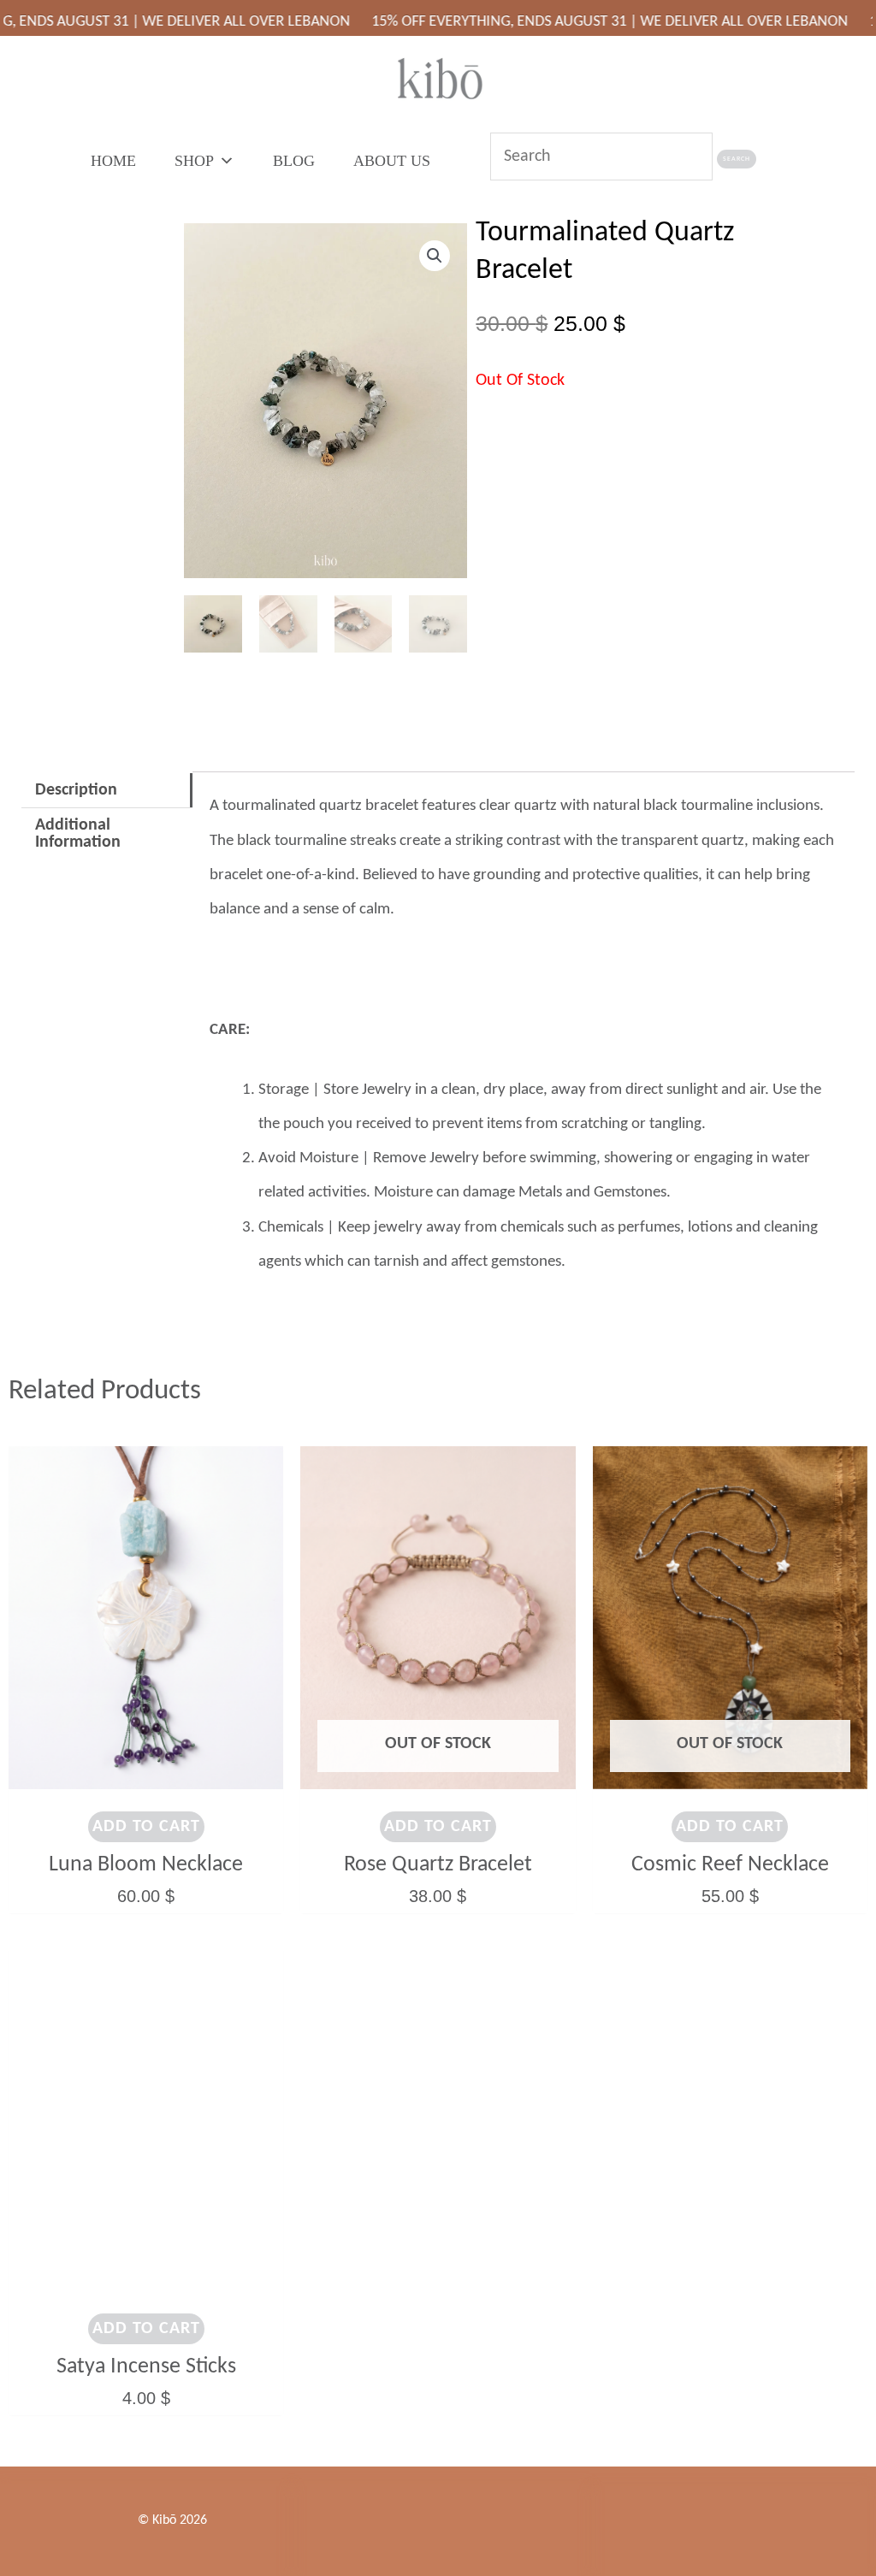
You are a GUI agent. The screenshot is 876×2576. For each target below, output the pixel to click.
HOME (113, 161)
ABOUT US (392, 161)
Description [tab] (76, 790)
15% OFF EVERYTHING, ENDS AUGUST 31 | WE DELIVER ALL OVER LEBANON (556, 22)
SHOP (194, 161)
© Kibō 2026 (172, 2520)
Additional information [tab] (78, 834)
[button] (435, 256)
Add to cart (146, 1827)
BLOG (294, 161)
